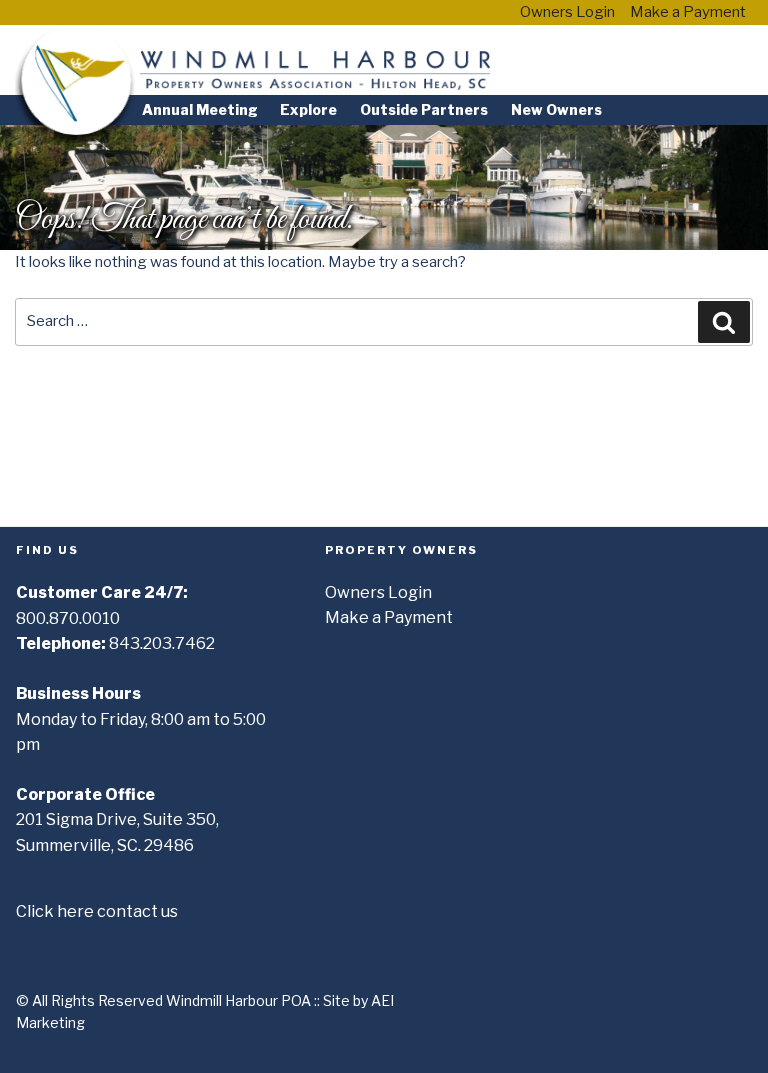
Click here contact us (97, 911)
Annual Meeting (200, 109)
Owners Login (567, 12)
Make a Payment (688, 12)
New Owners (556, 109)
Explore (308, 109)
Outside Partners (424, 109)
